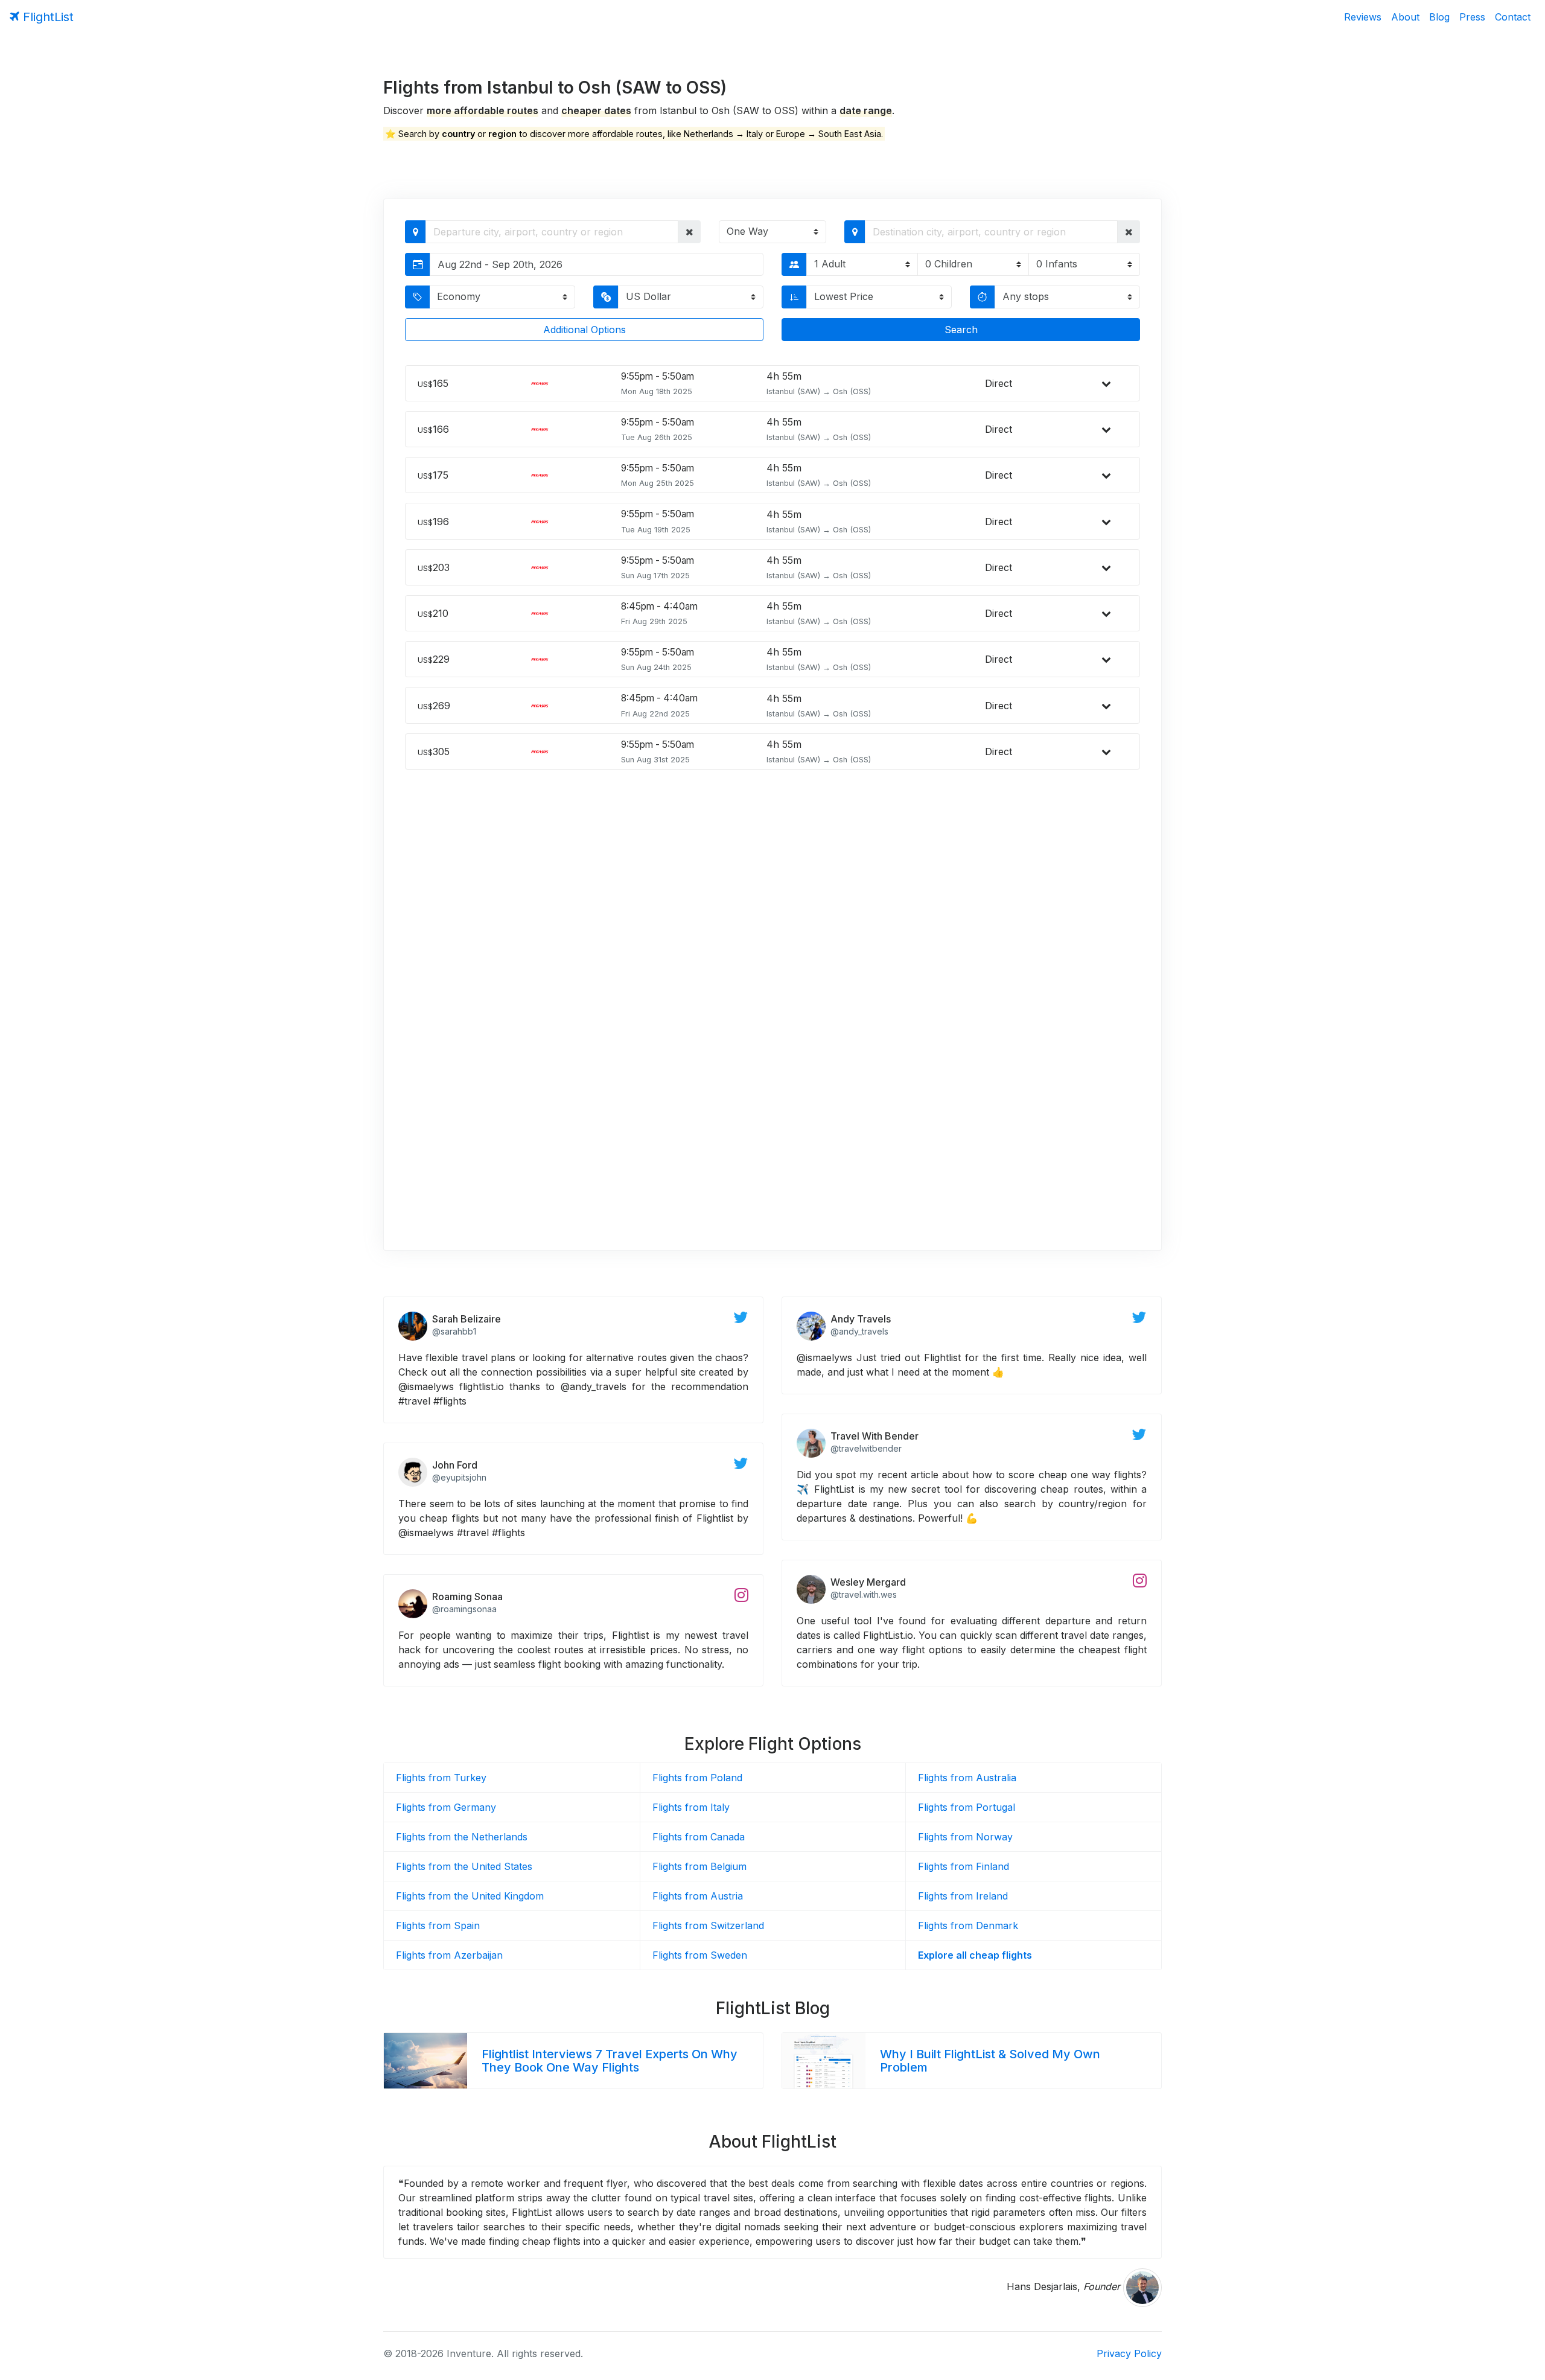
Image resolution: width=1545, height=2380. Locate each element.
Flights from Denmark (968, 1925)
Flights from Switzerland (708, 1925)
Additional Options (585, 330)
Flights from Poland (697, 1778)
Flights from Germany (446, 1807)
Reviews (1363, 17)
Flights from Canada (699, 1837)
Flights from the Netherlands (462, 1837)
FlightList (46, 17)
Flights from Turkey (441, 1778)
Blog (1439, 17)
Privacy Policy (1129, 2353)
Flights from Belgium (699, 1866)
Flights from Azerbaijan (449, 1955)
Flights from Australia (967, 1778)
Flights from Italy (691, 1807)
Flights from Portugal (967, 1807)
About (1405, 17)
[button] (690, 232)
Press (1472, 17)
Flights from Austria (698, 1896)
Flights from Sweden (700, 1955)
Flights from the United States (464, 1866)
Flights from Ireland (963, 1896)
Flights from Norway (965, 1837)
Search (961, 330)
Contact (1513, 17)
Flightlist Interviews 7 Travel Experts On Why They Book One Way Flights (610, 2061)
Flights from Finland (964, 1866)
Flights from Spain (438, 1925)
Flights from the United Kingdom (470, 1896)
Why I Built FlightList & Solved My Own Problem (990, 2061)
